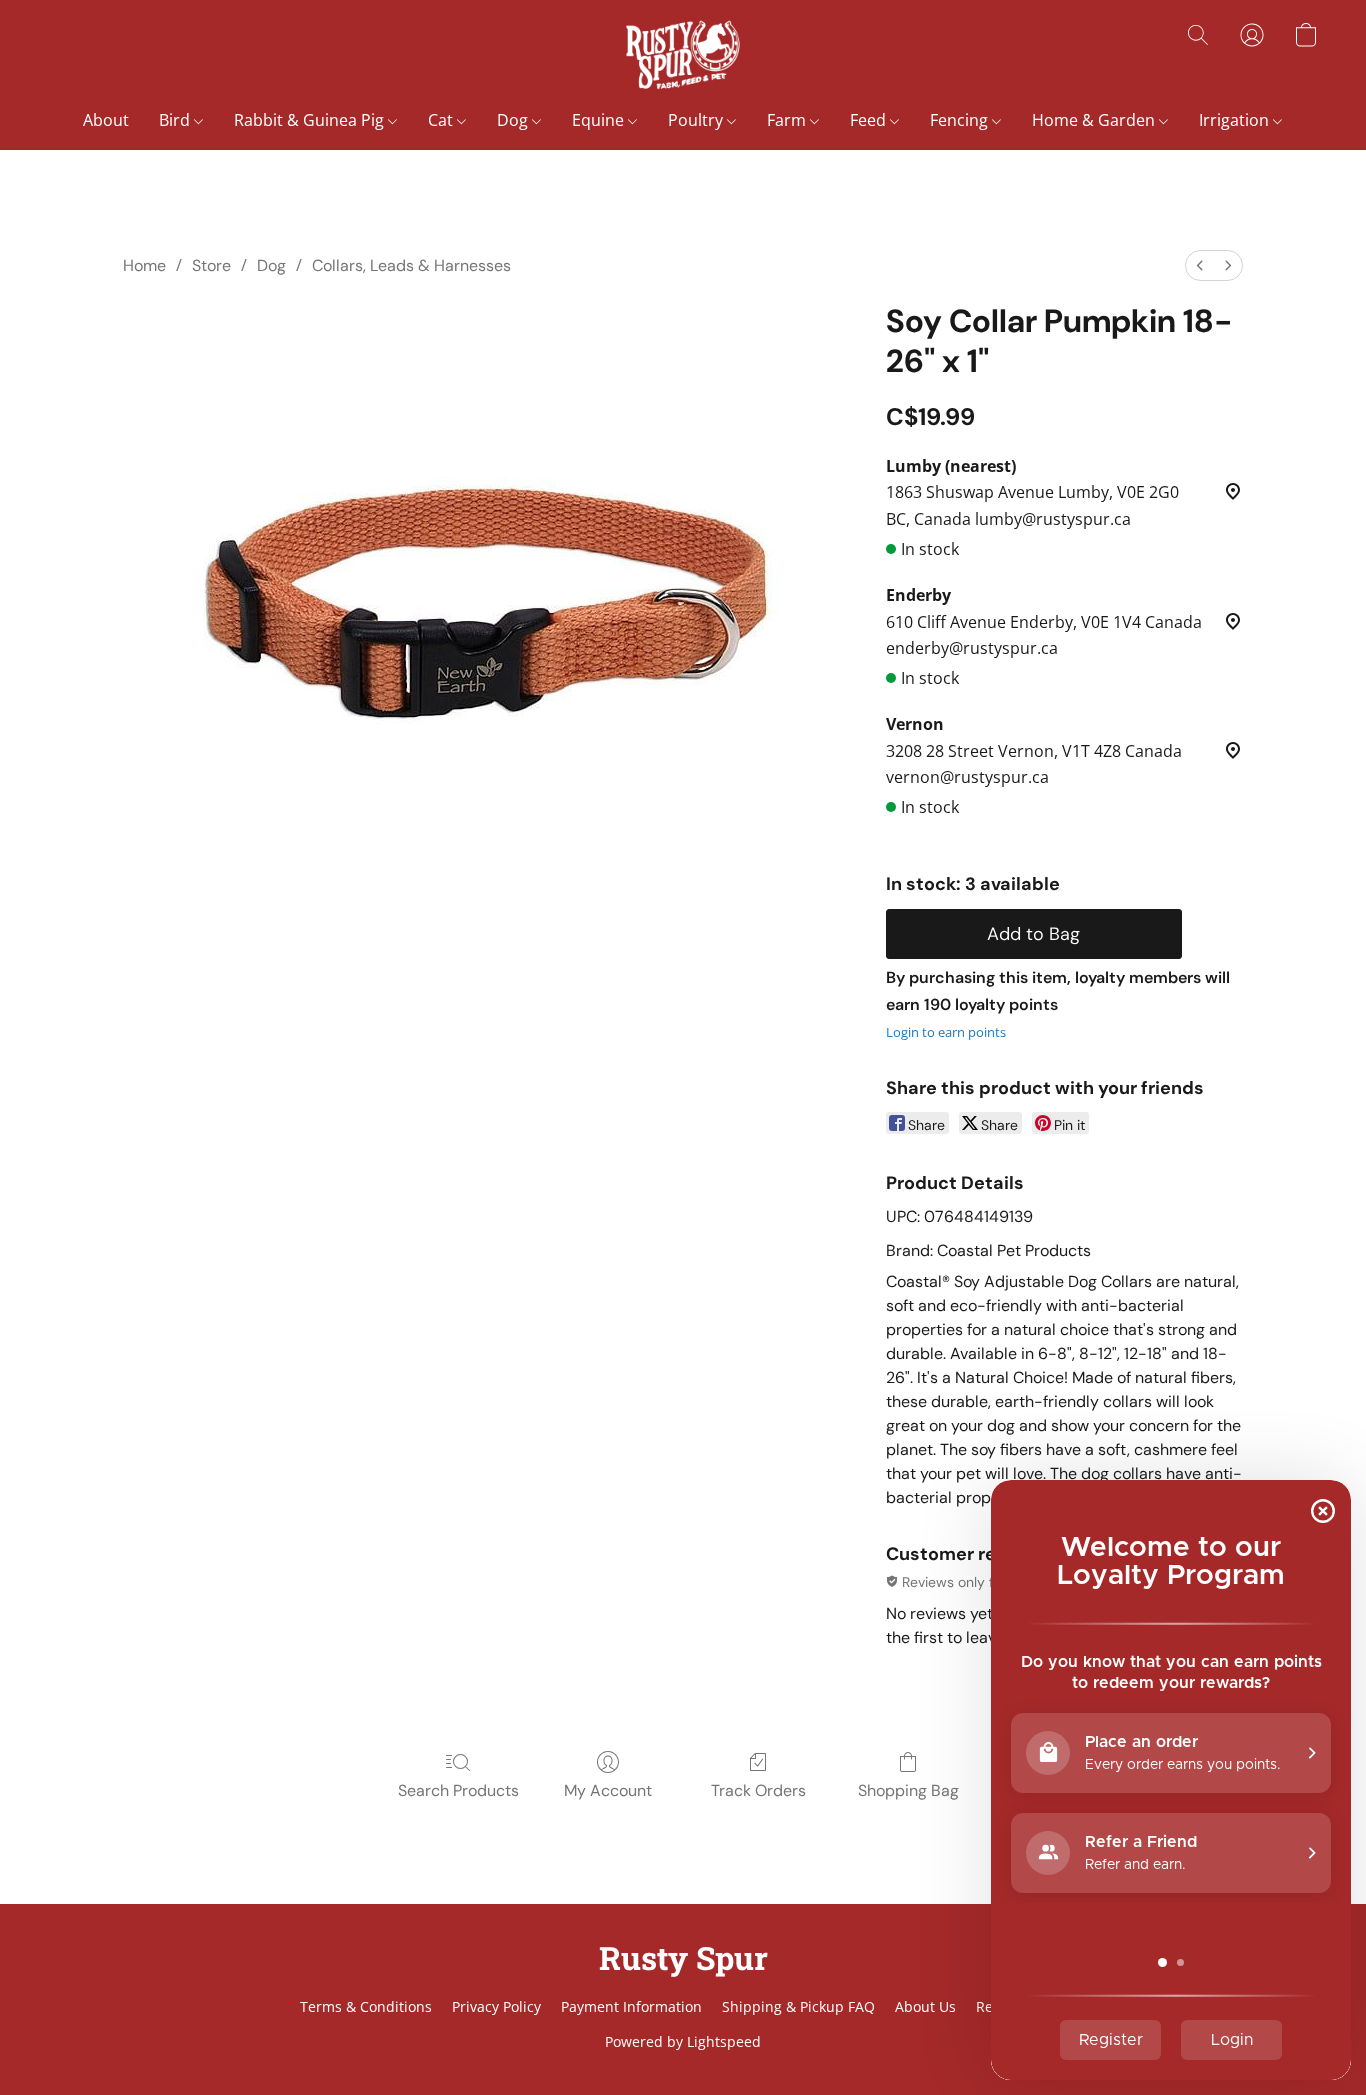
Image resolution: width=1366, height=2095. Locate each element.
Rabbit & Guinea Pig (311, 120)
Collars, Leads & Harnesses (411, 265)
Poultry (697, 120)
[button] (682, 55)
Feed (870, 120)
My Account (608, 1790)
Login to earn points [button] (946, 1032)
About (106, 120)
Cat (442, 120)
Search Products (458, 1790)
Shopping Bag (908, 1790)
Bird (176, 120)
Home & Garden (1095, 120)
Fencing (961, 120)
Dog (514, 120)
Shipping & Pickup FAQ (798, 2006)
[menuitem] (1200, 265)
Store (211, 265)
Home (144, 265)
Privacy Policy (496, 2006)
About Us (925, 2006)
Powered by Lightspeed (683, 2041)
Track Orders (758, 1790)
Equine (600, 120)
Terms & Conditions (366, 2006)
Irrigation (1236, 120)
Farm (788, 120)
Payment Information (631, 2006)
